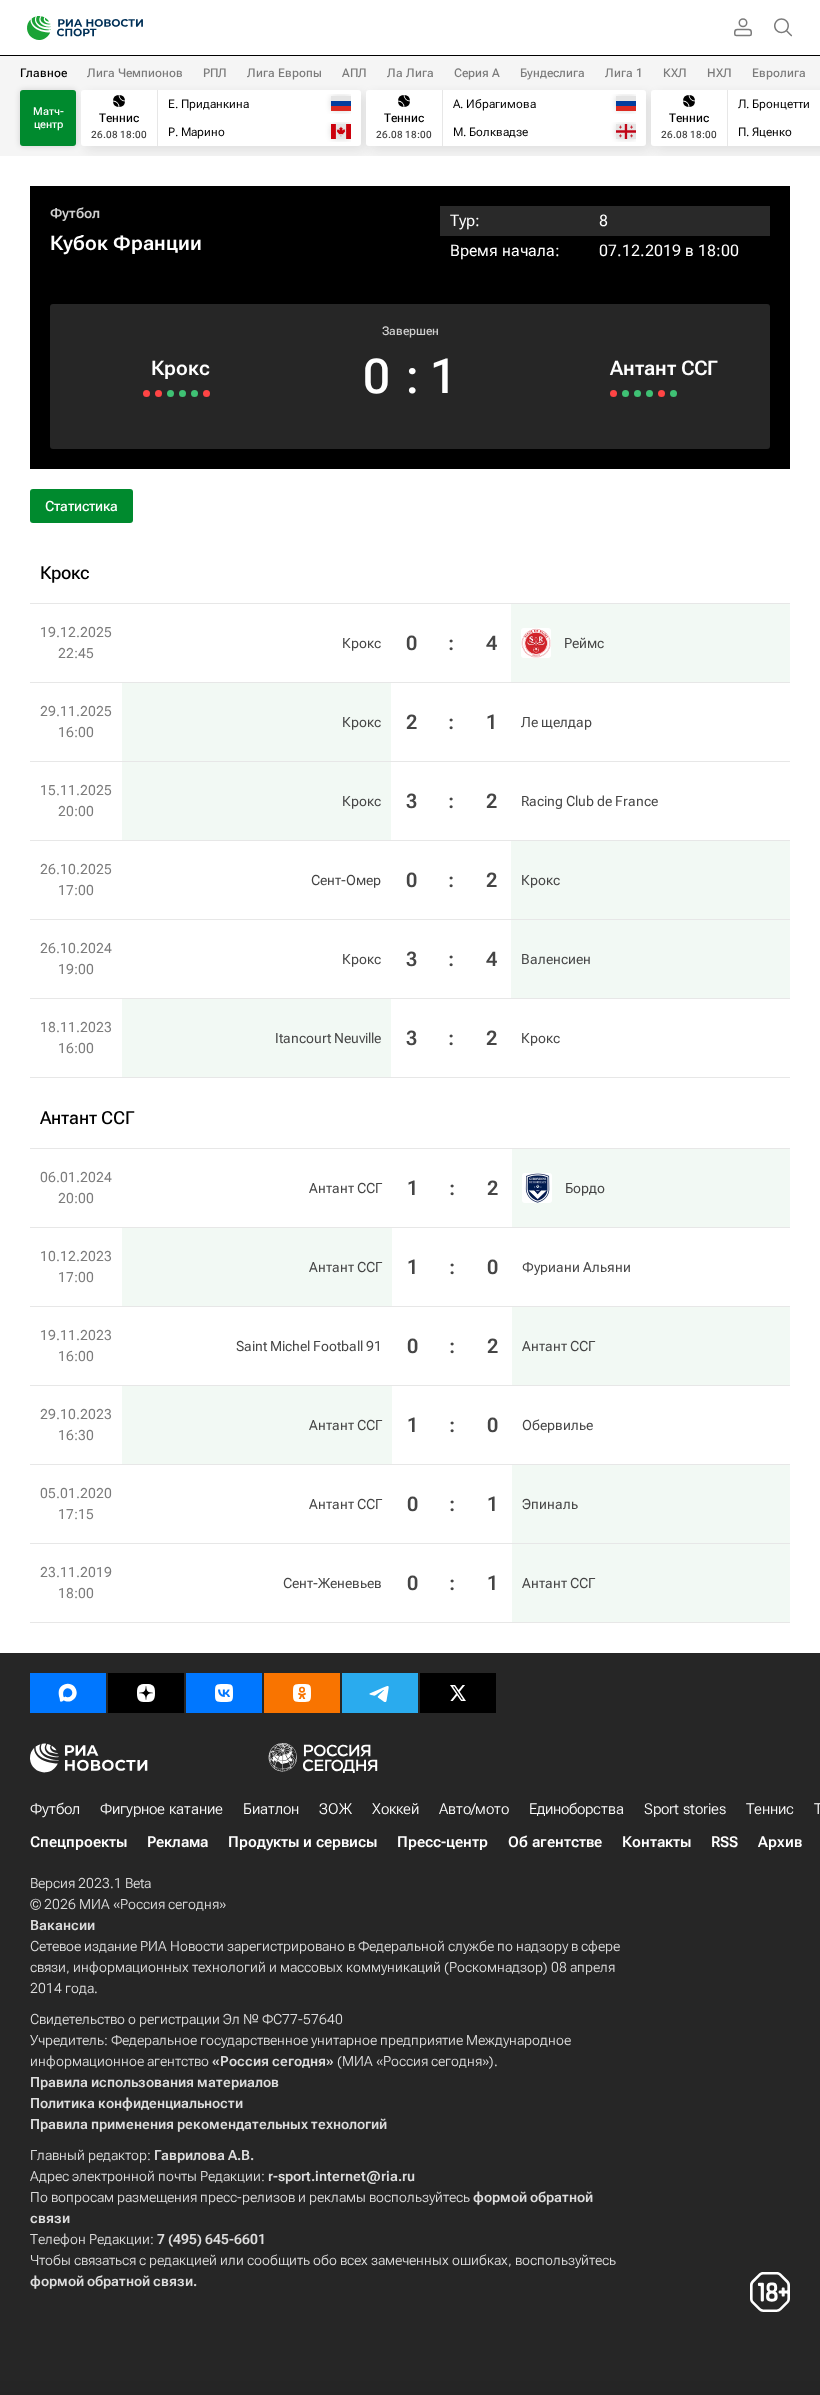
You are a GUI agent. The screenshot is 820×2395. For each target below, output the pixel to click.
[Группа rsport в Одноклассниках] (302, 1693)
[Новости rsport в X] (458, 1693)
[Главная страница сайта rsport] (130, 28)
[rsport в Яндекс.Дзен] (146, 1693)
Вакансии (62, 1925)
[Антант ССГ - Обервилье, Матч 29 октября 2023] (649, 393)
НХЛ (719, 73)
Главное (43, 73)
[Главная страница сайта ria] (32, 28)
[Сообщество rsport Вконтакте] (224, 1693)
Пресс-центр (442, 1842)
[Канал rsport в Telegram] (380, 1693)
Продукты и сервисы (302, 1842)
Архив (780, 1842)
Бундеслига (552, 73)
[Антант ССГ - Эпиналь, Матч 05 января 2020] (661, 393)
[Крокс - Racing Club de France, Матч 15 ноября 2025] (182, 393)
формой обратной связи (111, 2281)
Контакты (656, 1842)
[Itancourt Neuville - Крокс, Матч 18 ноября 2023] (146, 393)
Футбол (75, 213)
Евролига (779, 73)
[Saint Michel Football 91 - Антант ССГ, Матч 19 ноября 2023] (637, 393)
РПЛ (215, 73)
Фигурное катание (161, 1809)
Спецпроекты (78, 1842)
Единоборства (576, 1809)
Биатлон (271, 1809)
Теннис (770, 1809)
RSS (724, 1842)
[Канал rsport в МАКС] (68, 1693)
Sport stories (685, 1809)
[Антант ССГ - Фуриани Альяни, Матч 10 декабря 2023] (625, 393)
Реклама (177, 1842)
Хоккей (395, 1809)
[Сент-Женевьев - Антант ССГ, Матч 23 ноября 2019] (673, 393)
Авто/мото (474, 1809)
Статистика (81, 506)
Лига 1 (624, 73)
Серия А (477, 73)
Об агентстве (555, 1842)
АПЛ (354, 73)
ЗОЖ (335, 1809)
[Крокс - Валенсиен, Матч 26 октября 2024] (158, 393)
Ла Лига (410, 73)
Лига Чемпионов (135, 73)
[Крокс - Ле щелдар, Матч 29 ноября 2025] (194, 393)
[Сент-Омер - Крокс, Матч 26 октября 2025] (170, 393)
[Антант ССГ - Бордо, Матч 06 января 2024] (613, 393)
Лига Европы (284, 73)
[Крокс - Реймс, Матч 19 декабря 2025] (206, 393)
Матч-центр (48, 118)
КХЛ (675, 73)
